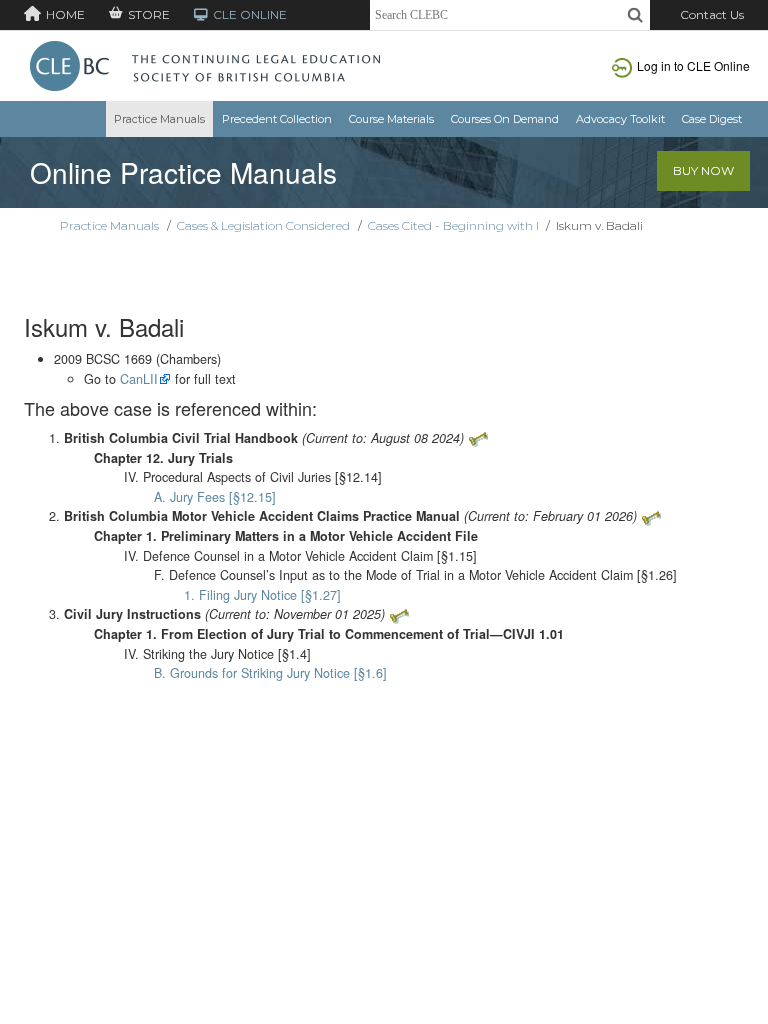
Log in (693, 65)
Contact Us (712, 14)
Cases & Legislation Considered (263, 225)
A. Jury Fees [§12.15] (215, 497)
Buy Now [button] (703, 170)
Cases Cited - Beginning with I (453, 225)
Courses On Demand (505, 119)
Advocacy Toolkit (620, 119)
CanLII (139, 379)
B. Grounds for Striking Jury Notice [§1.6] (270, 673)
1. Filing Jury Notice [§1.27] (262, 595)
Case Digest (712, 119)
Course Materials (391, 119)
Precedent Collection (277, 119)
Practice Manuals (159, 119)
